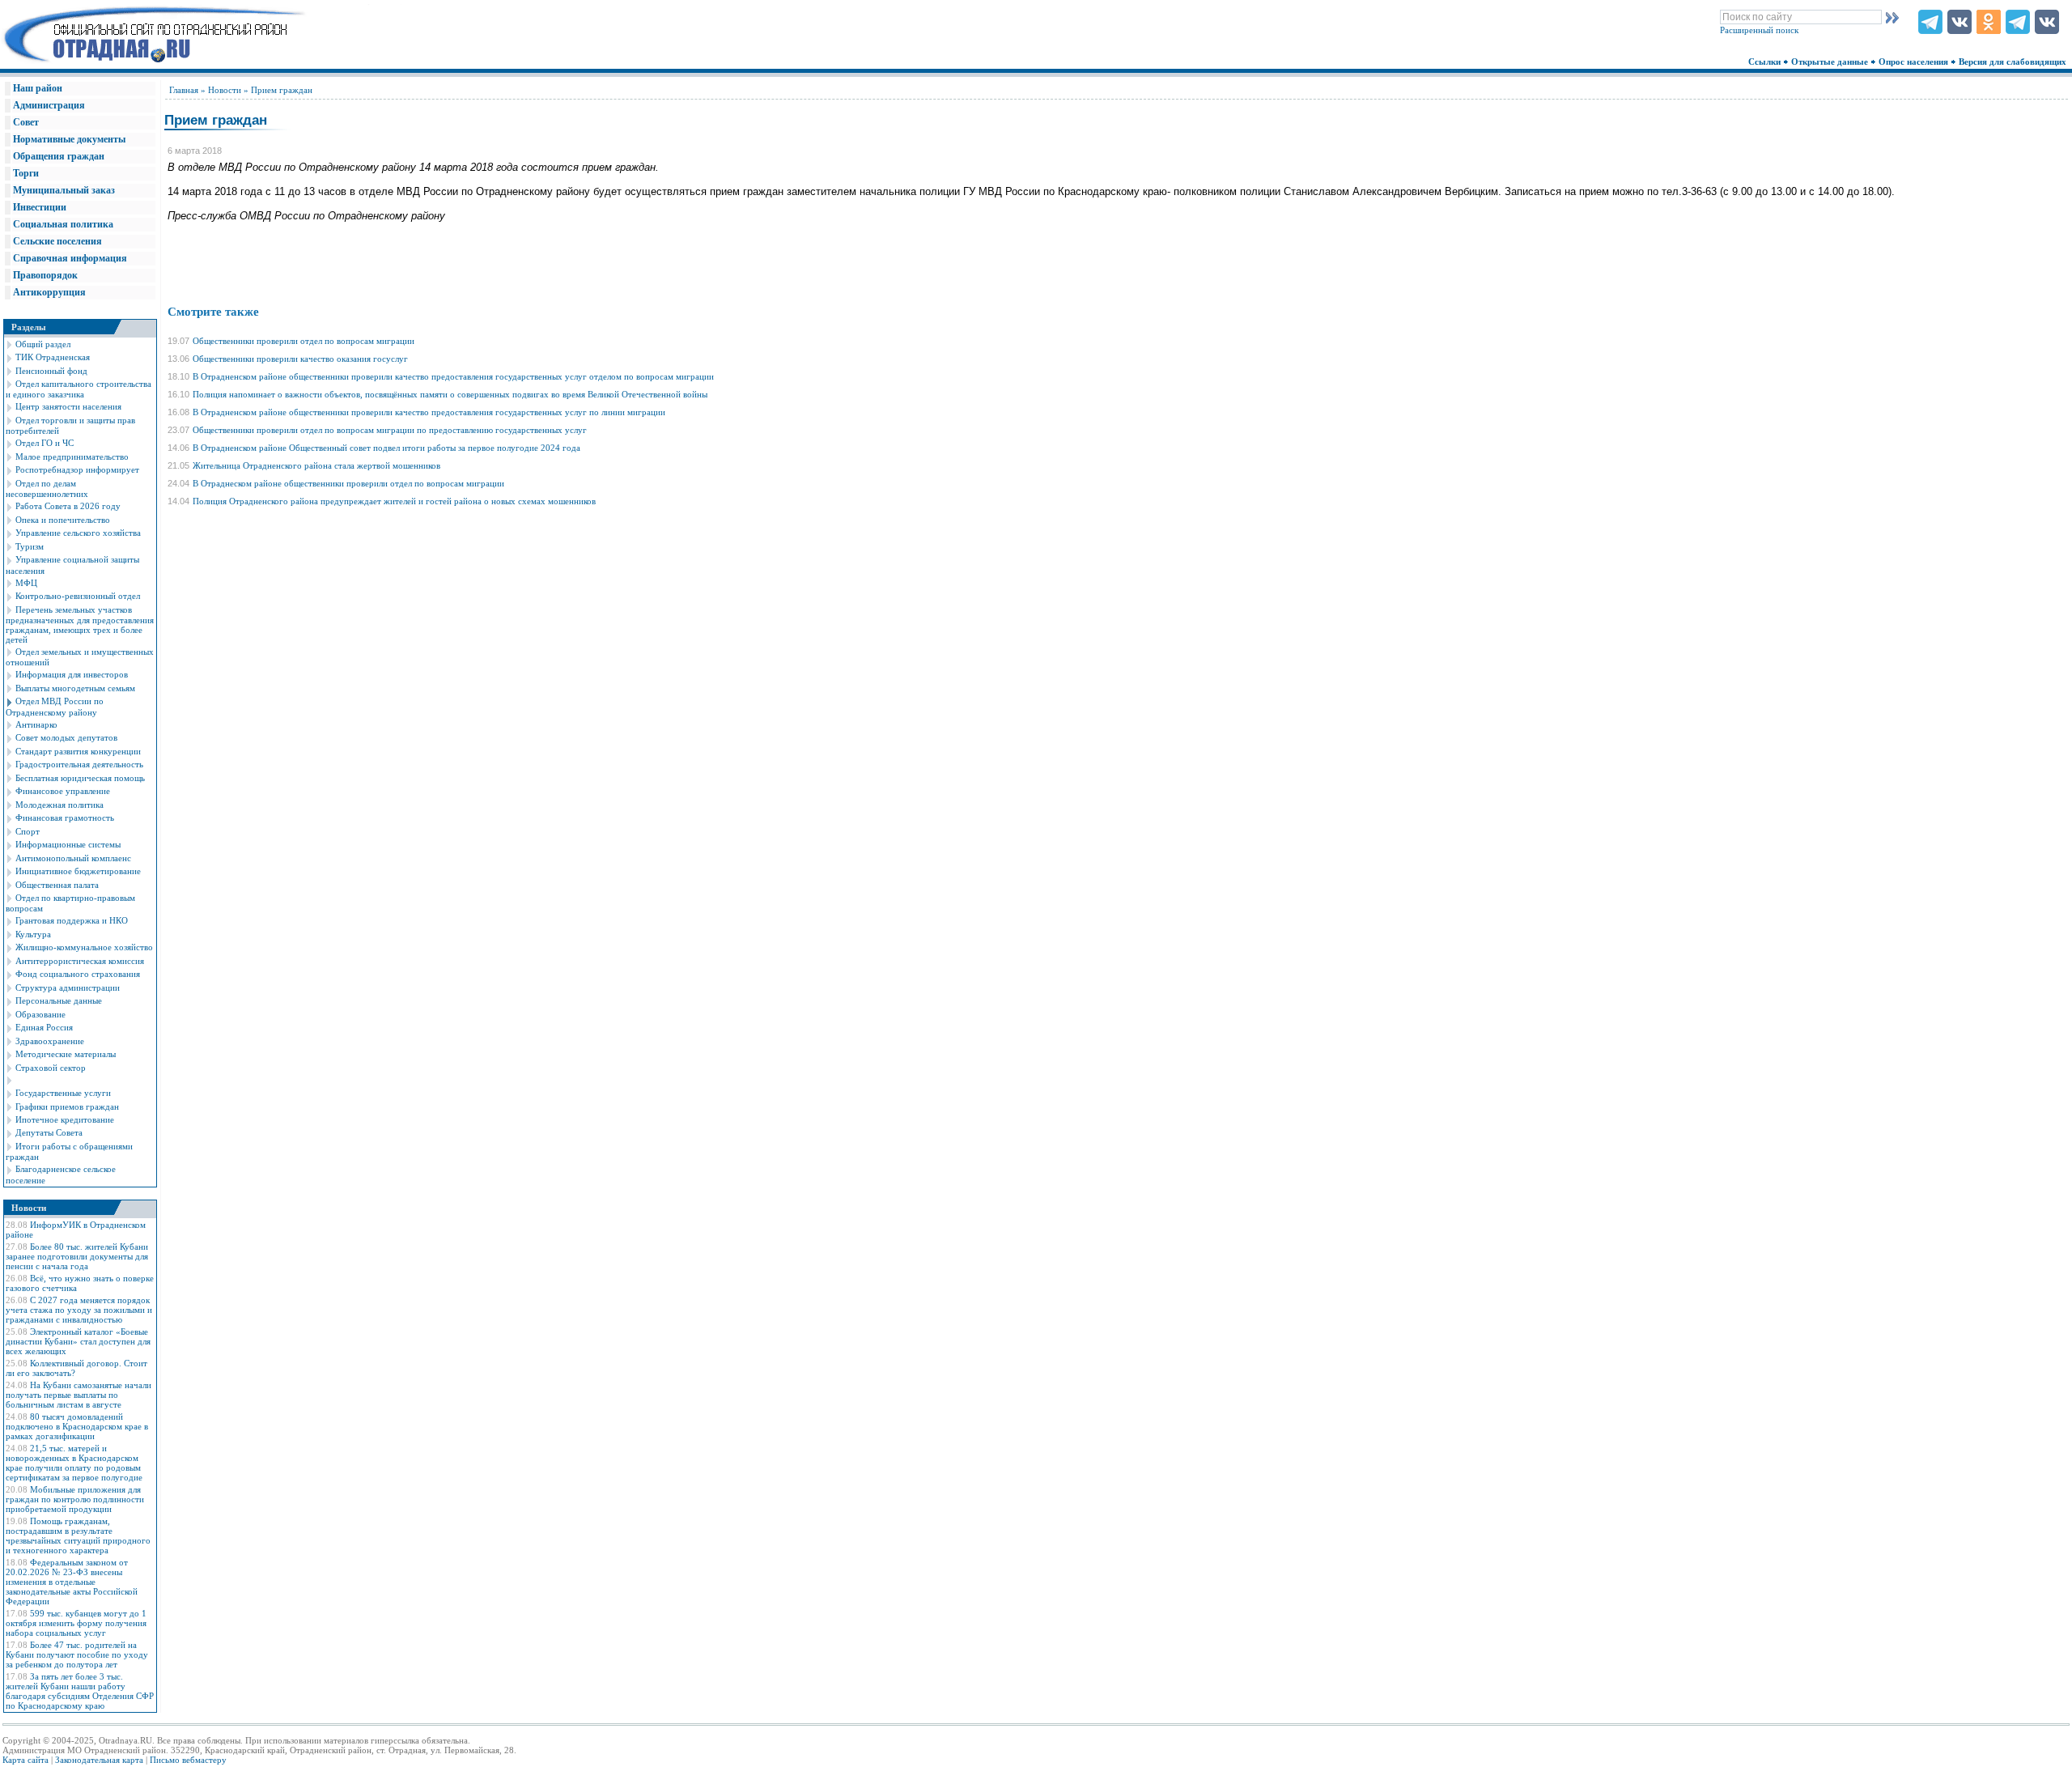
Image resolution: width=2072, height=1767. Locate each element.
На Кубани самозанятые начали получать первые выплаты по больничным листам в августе (79, 1395)
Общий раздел (43, 344)
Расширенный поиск (1759, 30)
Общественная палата (57, 885)
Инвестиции (40, 207)
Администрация (49, 105)
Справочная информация (70, 258)
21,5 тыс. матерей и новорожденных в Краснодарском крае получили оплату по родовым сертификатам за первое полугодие (74, 1463)
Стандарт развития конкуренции (78, 751)
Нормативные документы (69, 139)
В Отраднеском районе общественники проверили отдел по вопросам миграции (348, 483)
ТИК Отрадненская (53, 357)
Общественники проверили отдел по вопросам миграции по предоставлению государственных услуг (390, 430)
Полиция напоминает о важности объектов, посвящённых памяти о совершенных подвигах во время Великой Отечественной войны (450, 394)
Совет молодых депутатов (66, 737)
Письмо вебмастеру (188, 1760)
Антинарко (36, 724)
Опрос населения (1915, 62)
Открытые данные (1831, 62)
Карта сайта (25, 1760)
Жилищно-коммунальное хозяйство (84, 947)
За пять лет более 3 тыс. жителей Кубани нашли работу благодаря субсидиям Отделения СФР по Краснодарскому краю (80, 1691)
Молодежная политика (59, 805)
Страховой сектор (51, 1068)
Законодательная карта (99, 1760)
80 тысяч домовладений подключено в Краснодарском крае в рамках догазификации (77, 1426)
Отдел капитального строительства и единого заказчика (79, 389)
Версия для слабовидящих (2014, 62)
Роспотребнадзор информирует (77, 469)
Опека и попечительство (63, 520)
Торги (26, 173)
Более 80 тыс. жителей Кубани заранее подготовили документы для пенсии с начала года (77, 1256)
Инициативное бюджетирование (78, 871)
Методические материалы (66, 1054)
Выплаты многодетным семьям (75, 688)
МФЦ (26, 583)
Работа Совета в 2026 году (68, 506)
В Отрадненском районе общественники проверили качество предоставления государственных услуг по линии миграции (429, 412)
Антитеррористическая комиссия (80, 961)
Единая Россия (44, 1027)
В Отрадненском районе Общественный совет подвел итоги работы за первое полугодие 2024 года (386, 448)
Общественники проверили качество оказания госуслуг (300, 359)
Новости (225, 90)
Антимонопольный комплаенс (73, 858)
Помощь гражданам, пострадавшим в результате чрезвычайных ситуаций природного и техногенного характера (78, 1536)
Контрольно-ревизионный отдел (78, 596)
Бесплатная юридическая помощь (80, 778)
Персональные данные (59, 1000)
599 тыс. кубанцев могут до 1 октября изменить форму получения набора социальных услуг (76, 1623)
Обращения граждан (59, 156)
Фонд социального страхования (78, 974)
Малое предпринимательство (72, 457)
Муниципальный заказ (64, 190)
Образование (40, 1014)
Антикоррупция (49, 292)
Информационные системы (68, 844)
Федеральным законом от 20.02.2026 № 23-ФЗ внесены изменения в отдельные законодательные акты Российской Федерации (72, 1582)
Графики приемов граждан (67, 1106)
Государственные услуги (63, 1093)
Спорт (28, 831)
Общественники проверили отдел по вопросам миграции (304, 341)
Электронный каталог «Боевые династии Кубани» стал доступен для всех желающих (78, 1341)
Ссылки (1766, 62)
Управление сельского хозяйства (78, 533)
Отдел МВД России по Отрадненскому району (55, 706)
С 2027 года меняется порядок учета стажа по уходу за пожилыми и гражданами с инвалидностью (79, 1310)
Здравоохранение (50, 1041)
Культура (33, 934)
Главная (184, 90)
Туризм (30, 546)
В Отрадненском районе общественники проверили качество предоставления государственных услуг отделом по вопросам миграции (453, 376)
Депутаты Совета (49, 1132)
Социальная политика (63, 224)
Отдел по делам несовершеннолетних (47, 488)
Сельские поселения (57, 241)
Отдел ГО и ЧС (45, 443)
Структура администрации (68, 988)
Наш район (38, 88)
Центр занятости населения (68, 406)
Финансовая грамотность (65, 818)
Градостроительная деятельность (79, 764)
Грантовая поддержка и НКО (72, 920)
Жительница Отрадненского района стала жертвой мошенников (316, 465)
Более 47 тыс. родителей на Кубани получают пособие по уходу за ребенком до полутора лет (77, 1654)
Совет (26, 122)
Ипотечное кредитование (65, 1119)
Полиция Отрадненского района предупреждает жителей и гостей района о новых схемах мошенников (394, 501)
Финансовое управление (63, 791)
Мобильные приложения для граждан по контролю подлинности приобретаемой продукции (75, 1499)
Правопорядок (45, 275)
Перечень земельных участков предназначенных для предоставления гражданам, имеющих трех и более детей (80, 624)
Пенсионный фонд (51, 371)
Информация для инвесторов (72, 674)
